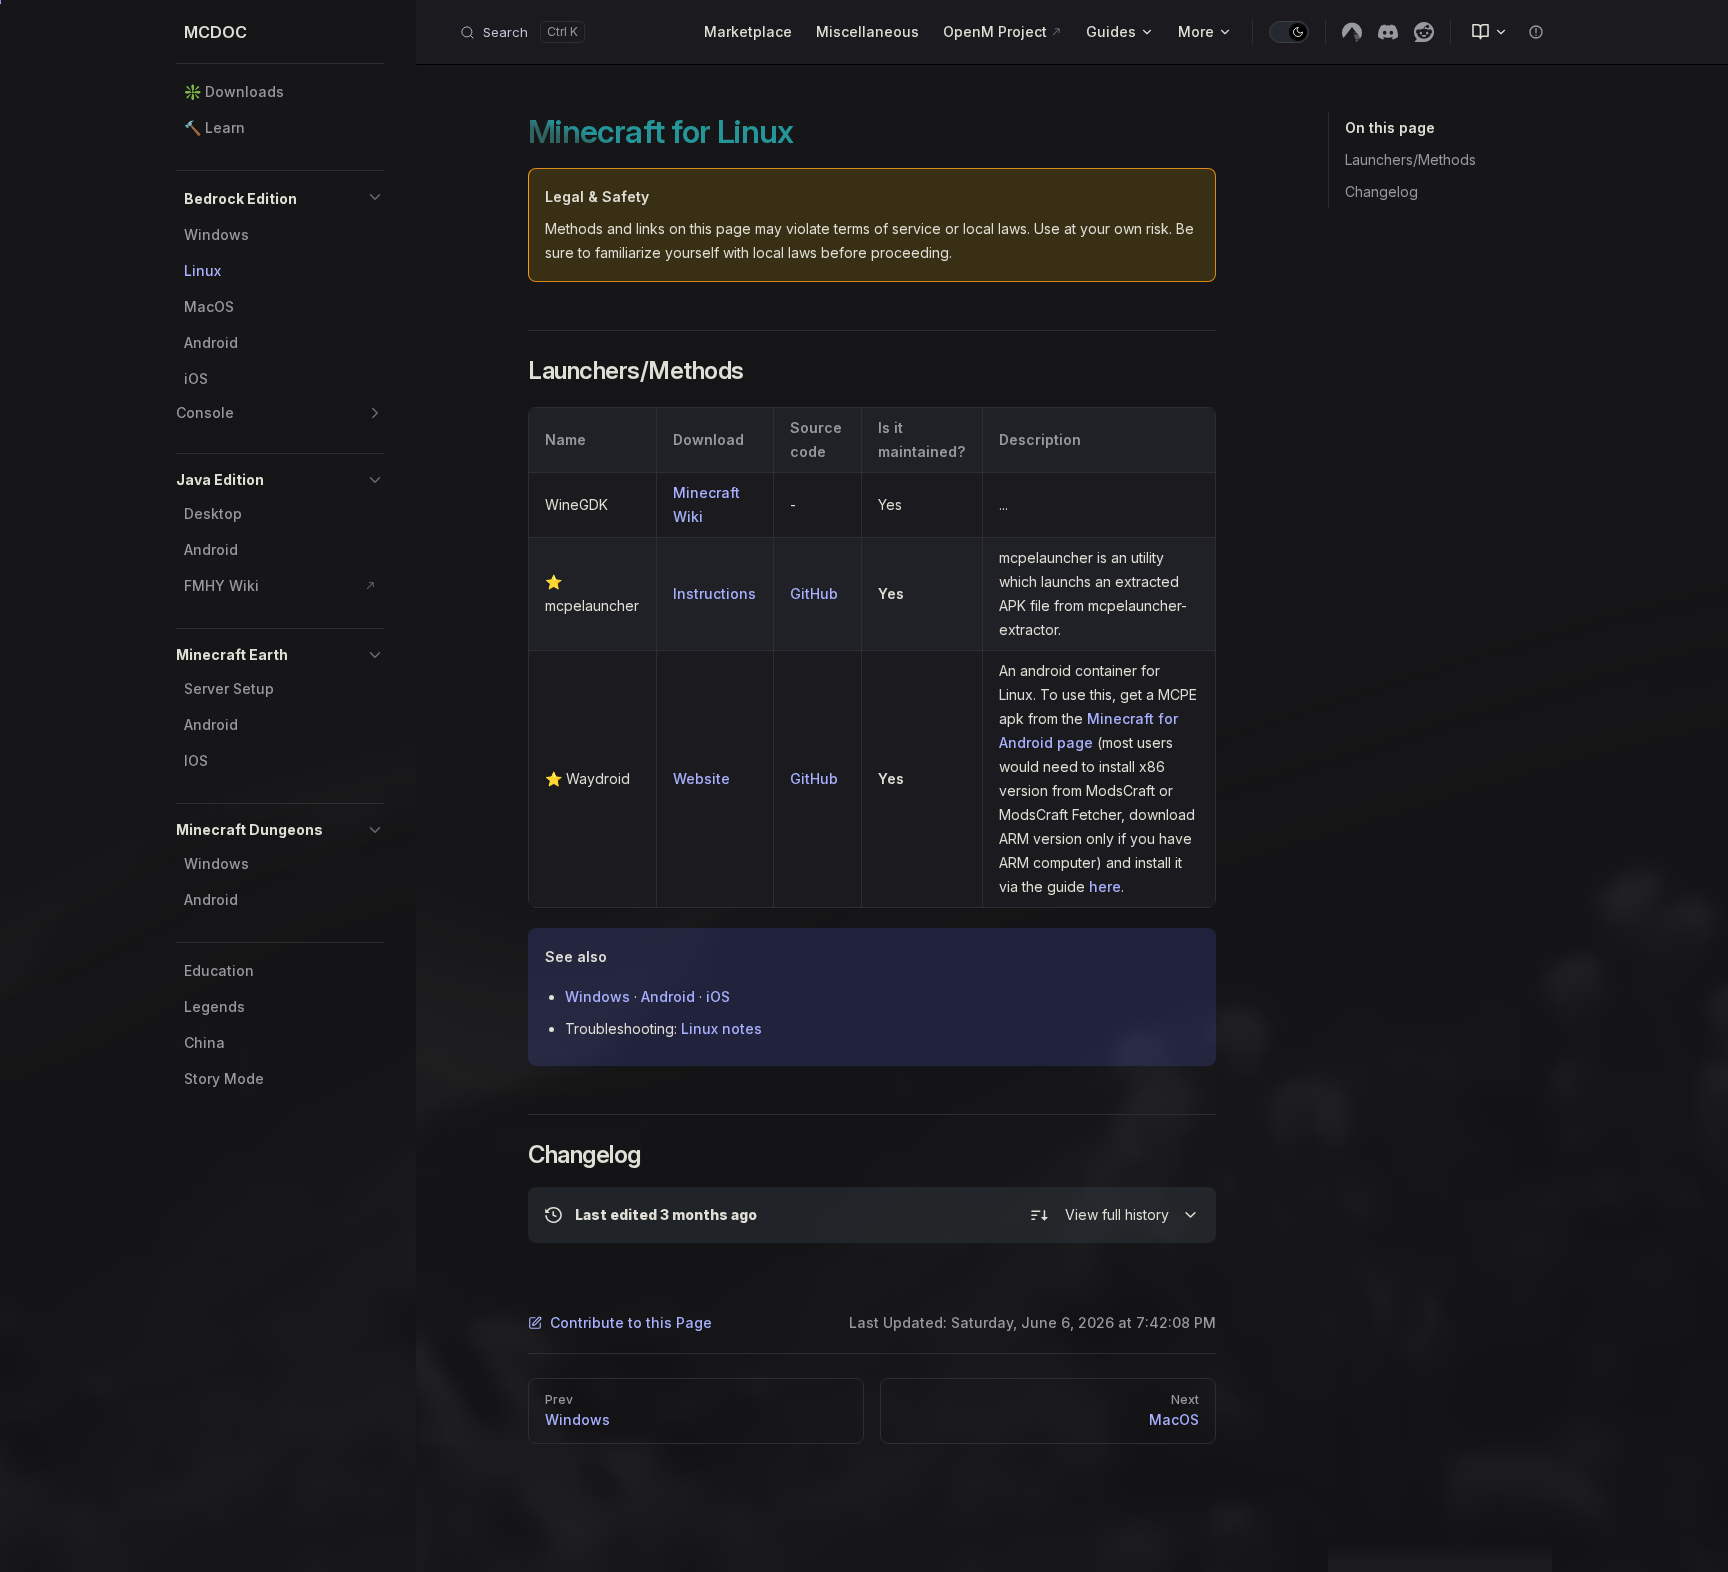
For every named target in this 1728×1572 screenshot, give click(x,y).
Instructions (714, 593)
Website (701, 778)
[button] (375, 197)
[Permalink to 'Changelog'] (514, 1155)
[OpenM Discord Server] (1388, 32)
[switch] (1289, 32)
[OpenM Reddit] (1424, 32)
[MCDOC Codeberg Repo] (1352, 32)
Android (668, 996)
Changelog (1381, 191)
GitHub (814, 593)
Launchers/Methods (1410, 159)
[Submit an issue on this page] (1536, 32)
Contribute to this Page (631, 1322)
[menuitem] (1481, 32)
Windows (597, 996)
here (1105, 886)
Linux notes (721, 1028)
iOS (718, 996)
